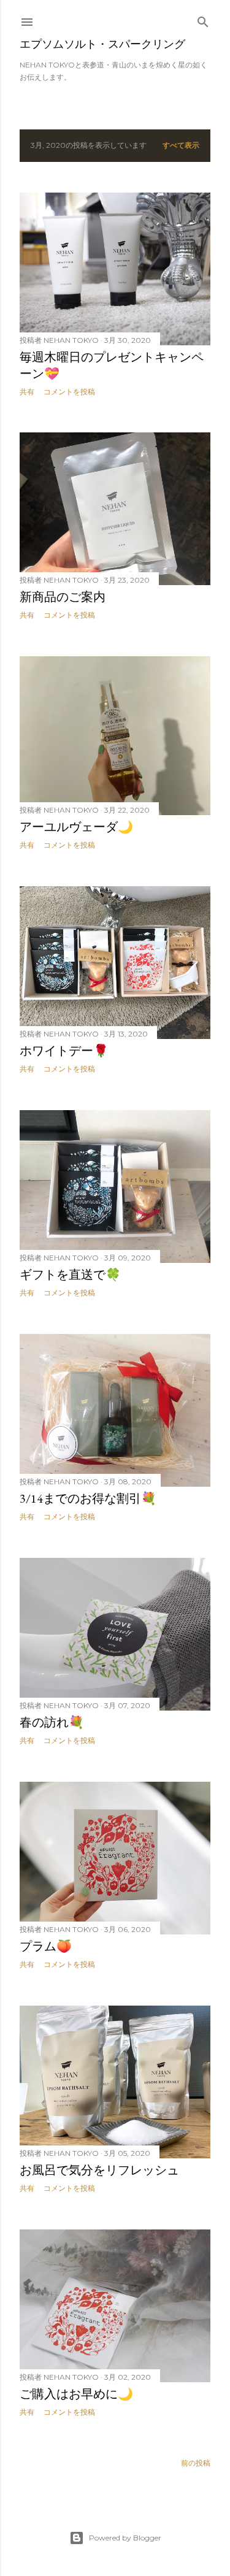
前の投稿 (196, 2463)
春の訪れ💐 (52, 1722)
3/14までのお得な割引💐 (88, 1498)
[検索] (203, 19)
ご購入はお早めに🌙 (76, 2394)
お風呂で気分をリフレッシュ (99, 2170)
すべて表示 (181, 145)
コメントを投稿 (69, 392)
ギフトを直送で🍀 (70, 1275)
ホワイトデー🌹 (64, 1051)
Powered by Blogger (125, 2538)
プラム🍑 (46, 1946)
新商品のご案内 (63, 597)
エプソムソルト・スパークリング (102, 44)
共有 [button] (27, 392)
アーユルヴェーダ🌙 (76, 827)
